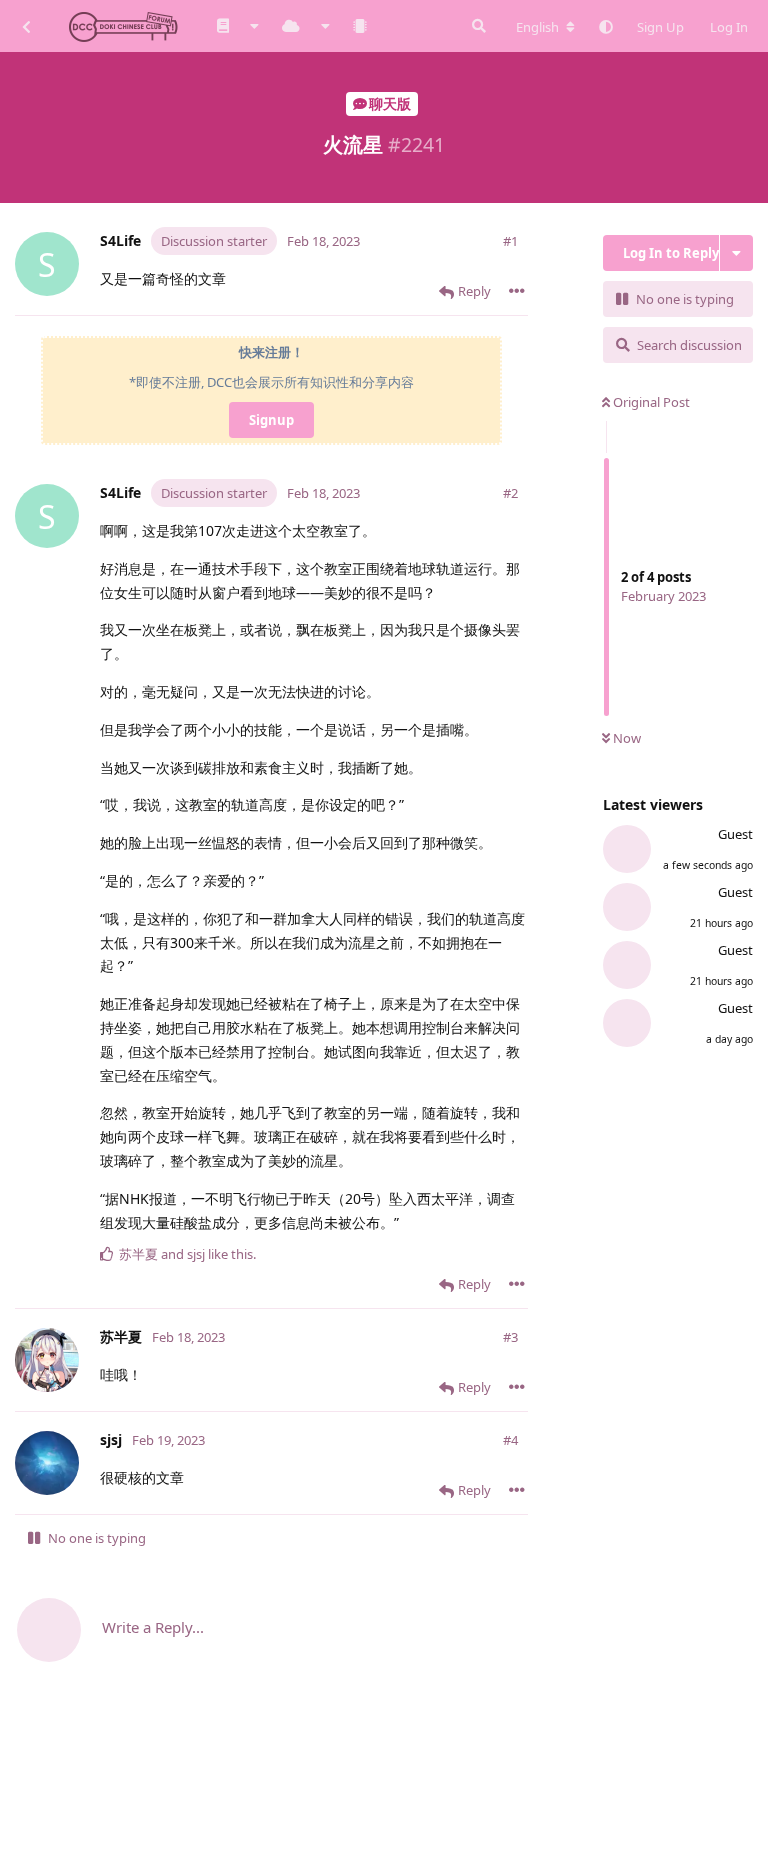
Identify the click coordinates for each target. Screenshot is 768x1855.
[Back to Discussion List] (26, 26)
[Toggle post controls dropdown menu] (517, 291)
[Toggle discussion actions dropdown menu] (736, 253)
